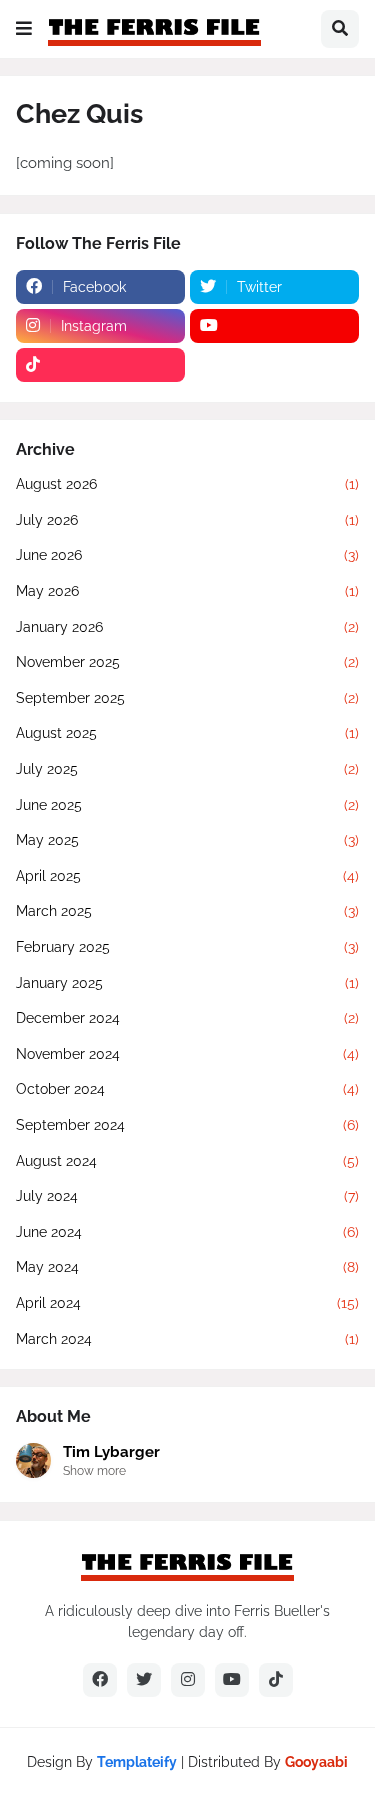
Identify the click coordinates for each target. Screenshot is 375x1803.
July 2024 (187, 1196)
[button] (24, 29)
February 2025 (187, 947)
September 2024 (187, 1125)
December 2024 (187, 1018)
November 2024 (187, 1054)
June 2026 (187, 555)
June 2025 (187, 805)
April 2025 (187, 876)
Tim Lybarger (111, 1452)
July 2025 (187, 769)
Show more (94, 1471)
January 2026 (187, 627)
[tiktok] (100, 365)
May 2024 (187, 1267)
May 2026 (187, 591)
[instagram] (188, 1680)
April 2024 (187, 1303)
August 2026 (187, 484)
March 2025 (187, 911)
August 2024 (187, 1161)
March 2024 (187, 1339)
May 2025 (187, 840)
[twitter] (144, 1680)
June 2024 (187, 1232)
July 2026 (187, 520)
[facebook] (100, 1680)
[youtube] (274, 326)
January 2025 (187, 983)
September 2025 (187, 698)
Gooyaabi (316, 1762)
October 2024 (187, 1089)
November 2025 (187, 662)
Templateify (137, 1762)
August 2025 (187, 733)
